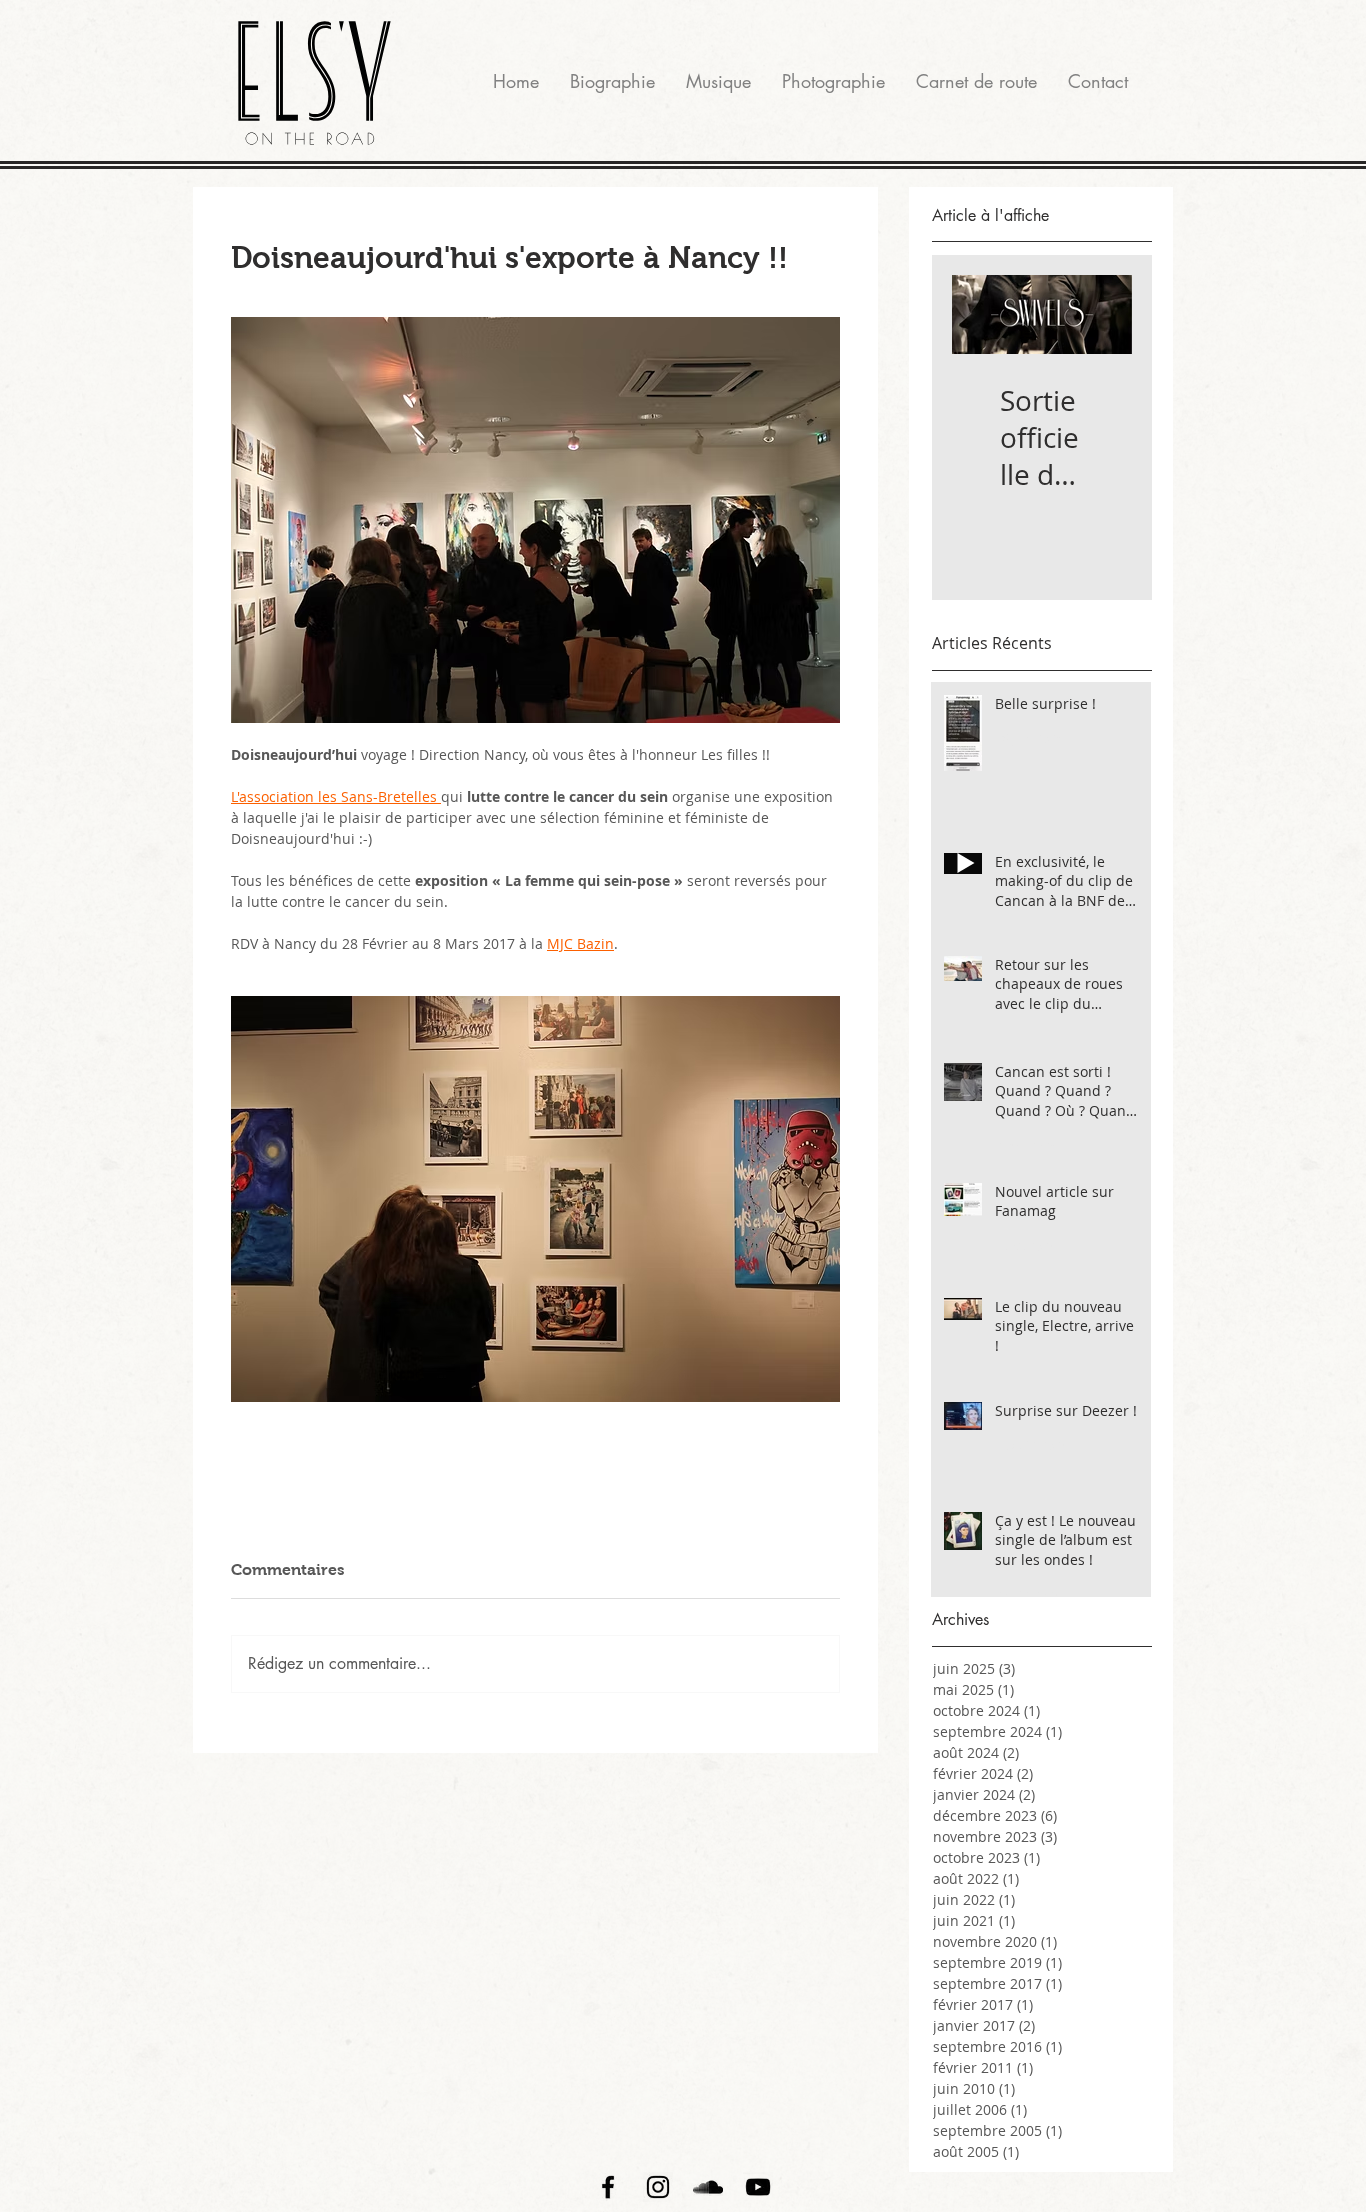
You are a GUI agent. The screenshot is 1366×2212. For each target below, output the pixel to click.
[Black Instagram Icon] (658, 2187)
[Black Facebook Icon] (608, 2187)
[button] (833, 81)
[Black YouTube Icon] (758, 2187)
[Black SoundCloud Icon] (708, 2187)
